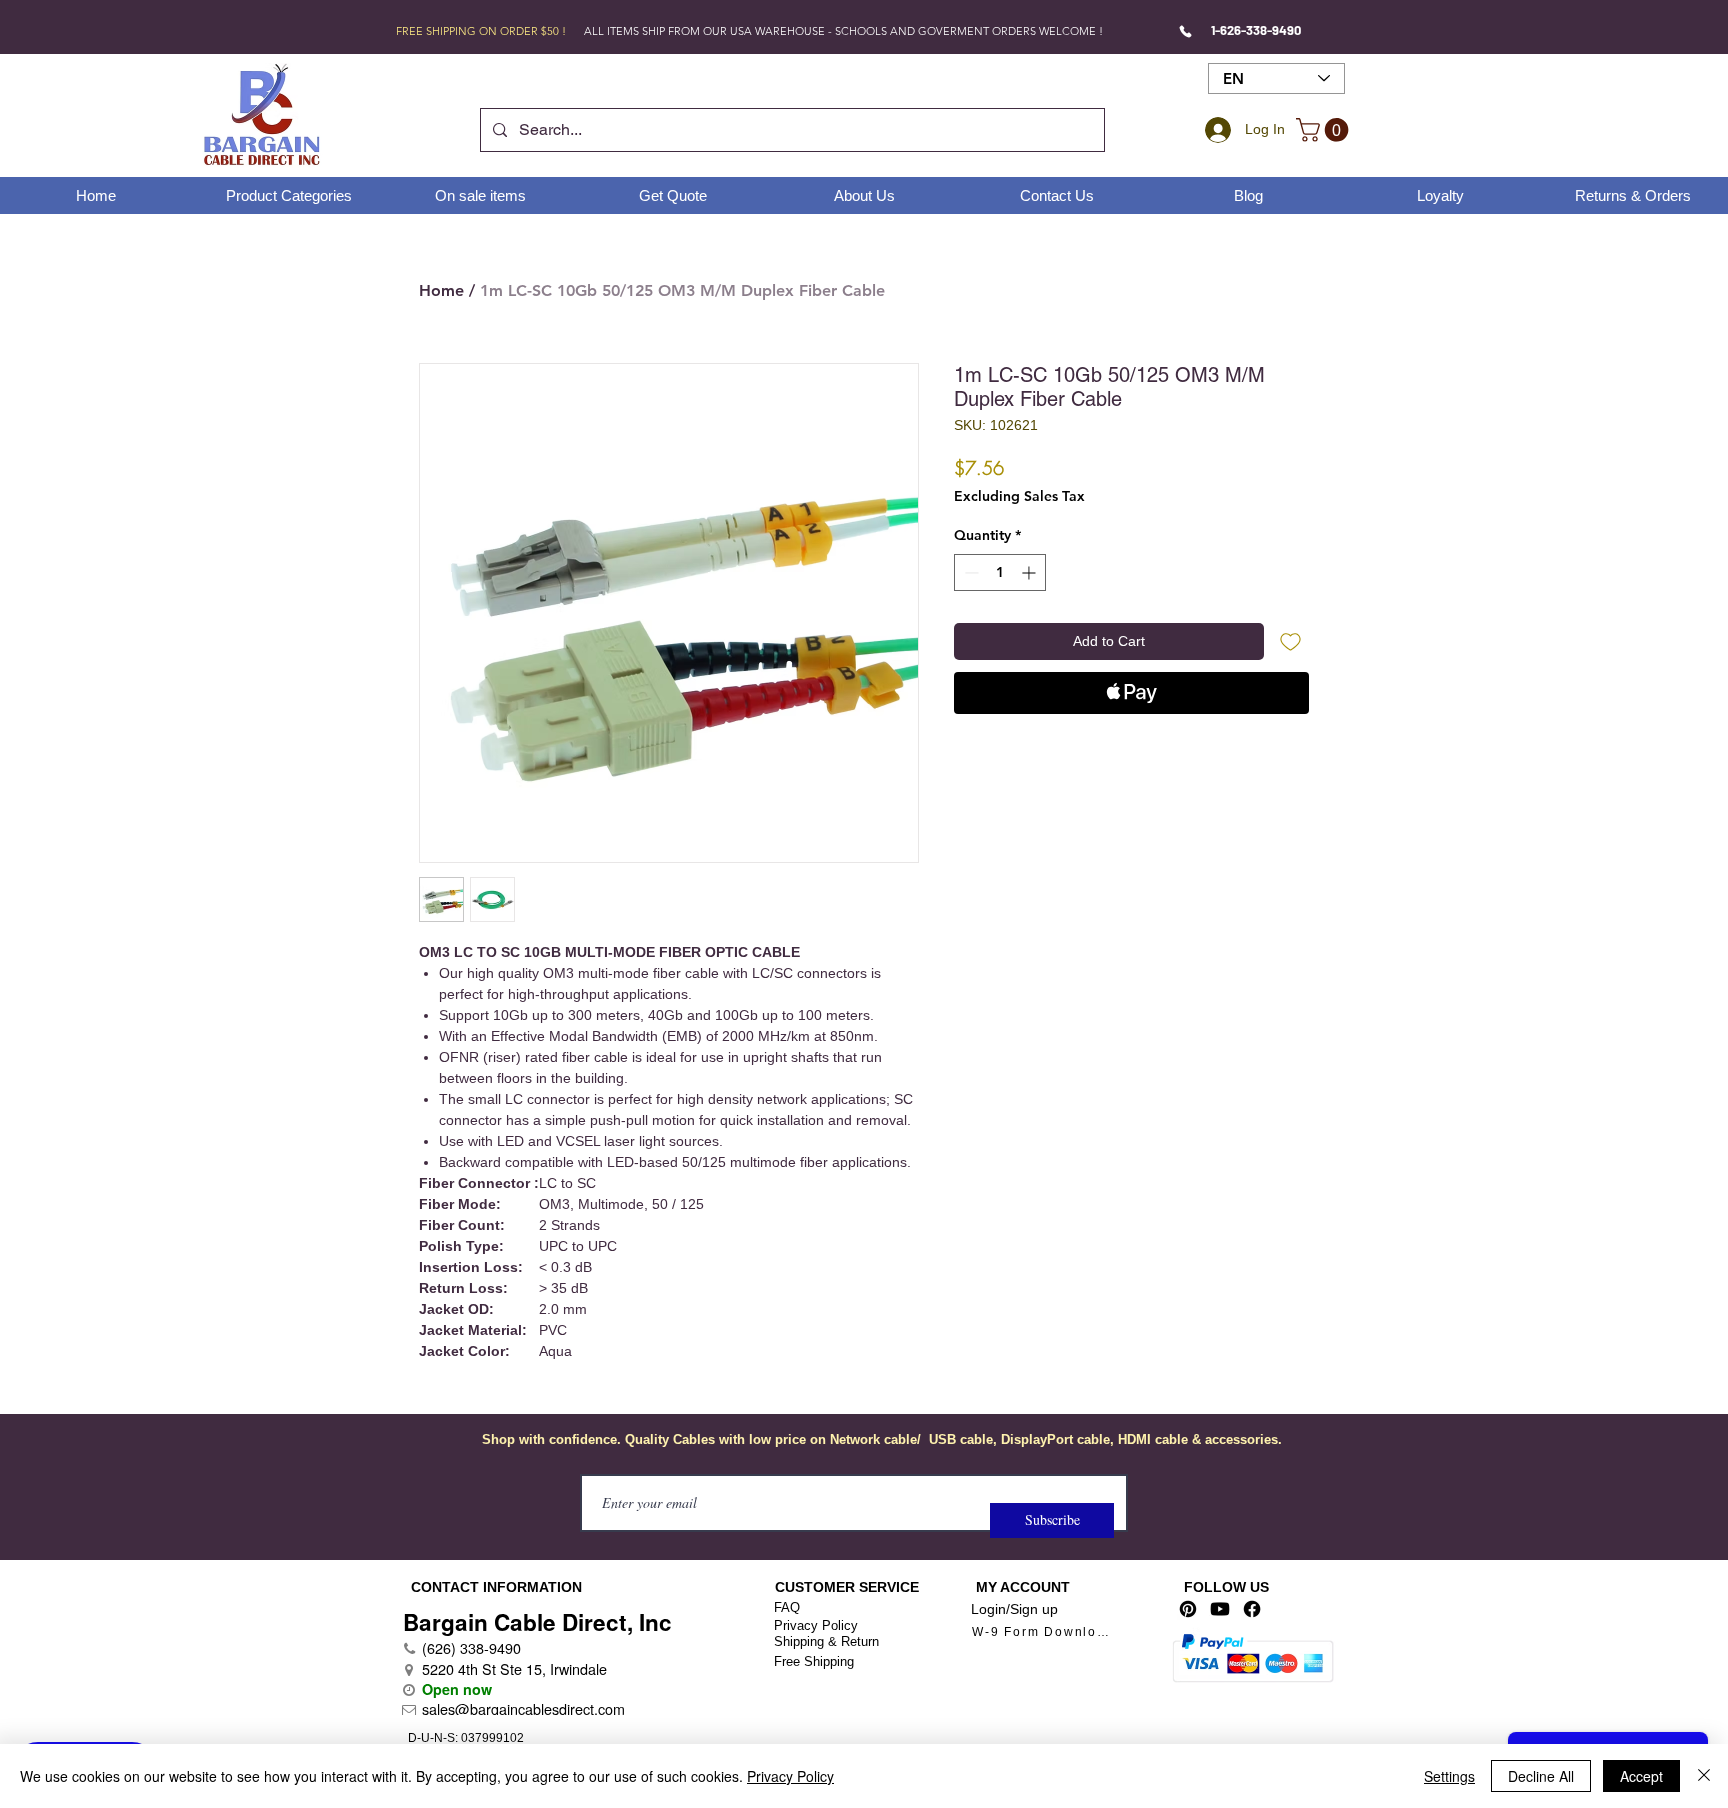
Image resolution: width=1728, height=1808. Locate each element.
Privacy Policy (816, 1625)
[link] (1325, 130)
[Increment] (1030, 572)
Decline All (1541, 1776)
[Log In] (1215, 130)
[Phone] (1185, 31)
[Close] (1704, 1776)
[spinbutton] (1000, 572)
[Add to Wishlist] (1290, 641)
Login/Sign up (1014, 1609)
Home (441, 290)
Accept (1641, 1776)
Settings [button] (1449, 1776)
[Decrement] (969, 572)
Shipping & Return (826, 1641)
